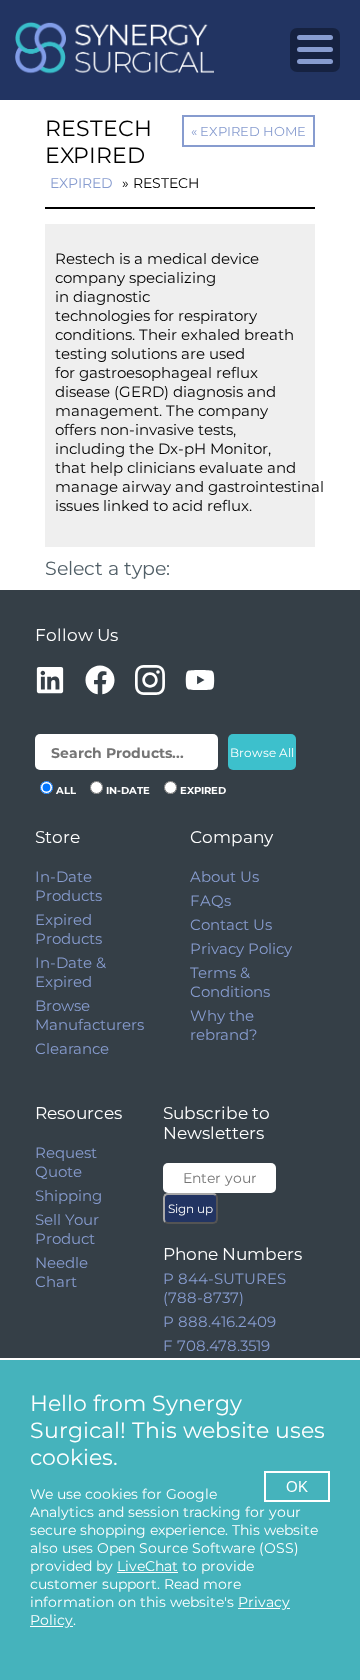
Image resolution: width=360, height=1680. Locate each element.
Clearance (72, 1048)
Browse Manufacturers (89, 1015)
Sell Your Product (67, 1229)
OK (297, 1486)
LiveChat (147, 1566)
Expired (81, 183)
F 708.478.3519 (216, 1345)
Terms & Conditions (230, 982)
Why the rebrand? (224, 1025)
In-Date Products (68, 886)
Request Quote (66, 1162)
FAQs (210, 900)
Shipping (68, 1195)
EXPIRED (203, 790)
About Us (224, 876)
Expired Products (68, 929)
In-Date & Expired (70, 972)
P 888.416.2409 (219, 1321)
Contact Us (231, 924)
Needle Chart (61, 1272)
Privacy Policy (241, 948)
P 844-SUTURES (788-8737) (224, 1288)
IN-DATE (128, 790)
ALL (66, 790)
